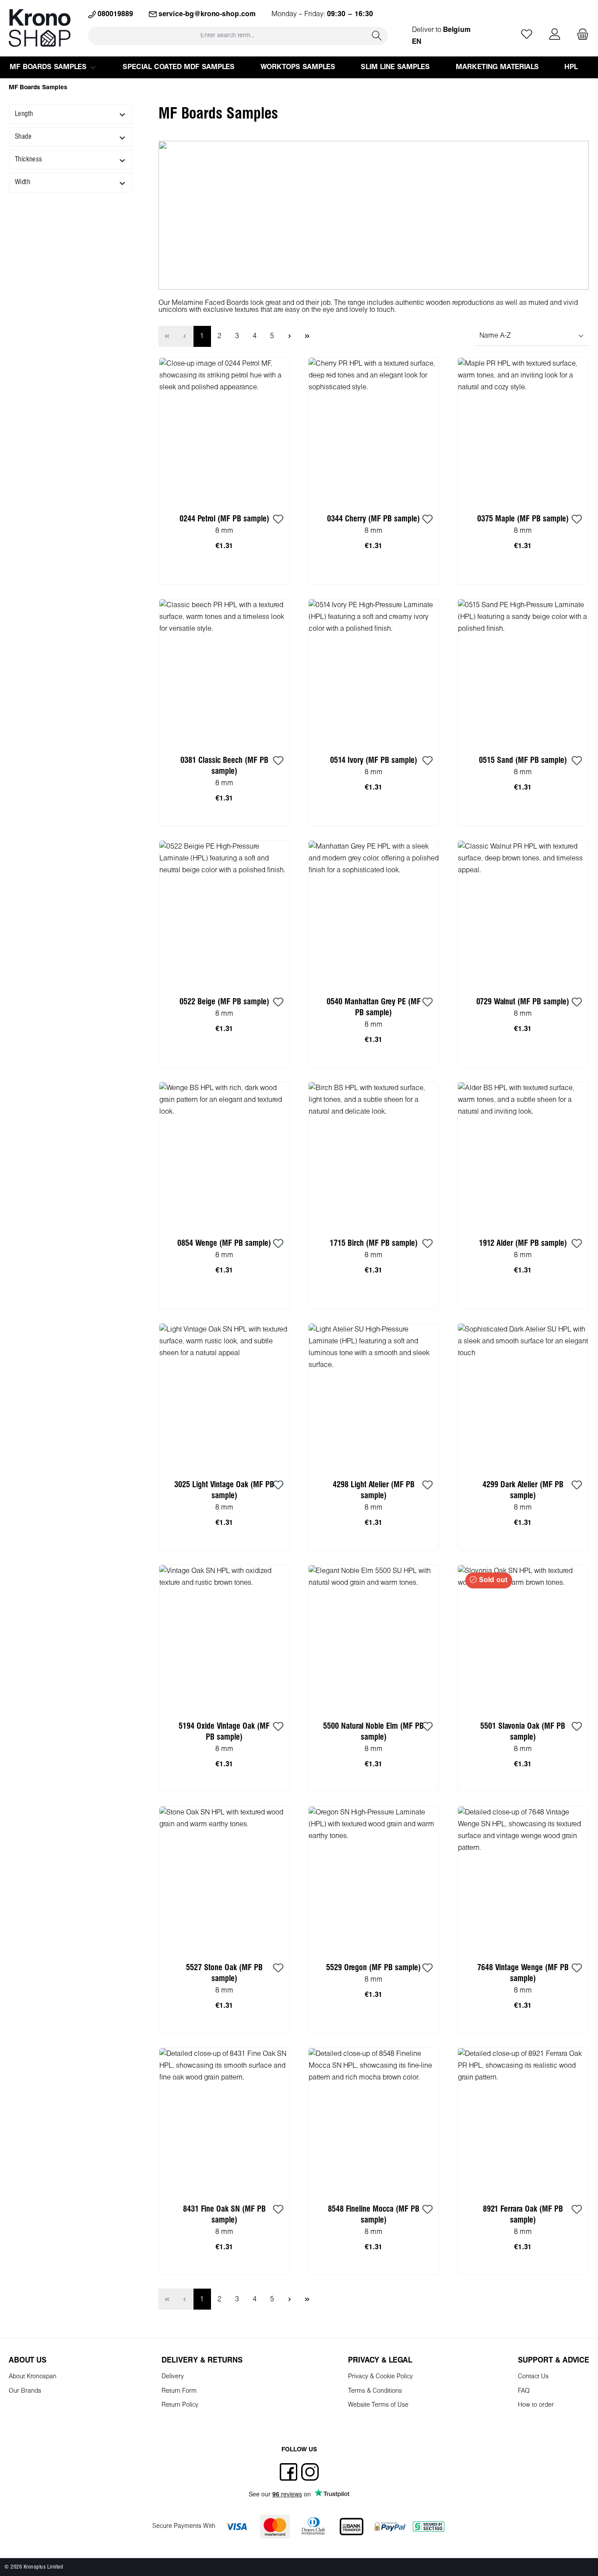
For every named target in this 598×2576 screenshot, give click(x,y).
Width (23, 182)
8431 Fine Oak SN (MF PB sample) (224, 2215)
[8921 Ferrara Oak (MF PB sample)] (523, 2121)
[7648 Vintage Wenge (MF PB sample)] (523, 1879)
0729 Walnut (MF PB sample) (523, 1002)
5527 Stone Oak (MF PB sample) (224, 1973)
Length (24, 114)
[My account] (555, 35)
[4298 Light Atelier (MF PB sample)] (374, 1396)
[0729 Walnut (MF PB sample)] (523, 913)
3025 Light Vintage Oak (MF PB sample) (224, 1490)
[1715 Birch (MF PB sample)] (374, 1155)
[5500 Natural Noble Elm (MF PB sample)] (374, 1638)
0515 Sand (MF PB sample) (523, 760)
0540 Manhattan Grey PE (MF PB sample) (374, 1007)
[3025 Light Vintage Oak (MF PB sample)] (224, 1396)
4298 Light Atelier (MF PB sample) (374, 1490)
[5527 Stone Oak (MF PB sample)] (224, 1879)
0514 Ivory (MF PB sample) (374, 760)
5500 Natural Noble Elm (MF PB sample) (373, 1732)
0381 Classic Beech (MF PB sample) (224, 766)
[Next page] (290, 336)
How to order (536, 2405)
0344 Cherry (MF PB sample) (373, 519)
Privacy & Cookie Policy (380, 2377)
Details (523, 1782)
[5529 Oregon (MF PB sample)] (374, 1879)
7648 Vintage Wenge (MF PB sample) (523, 1973)
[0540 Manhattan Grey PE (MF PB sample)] (374, 913)
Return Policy (180, 2405)
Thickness (29, 159)
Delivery (173, 2377)
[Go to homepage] (40, 28)
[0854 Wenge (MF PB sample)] (224, 1155)
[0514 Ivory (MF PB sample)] (374, 672)
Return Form (179, 2391)
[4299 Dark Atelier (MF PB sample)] (523, 1396)
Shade (23, 137)
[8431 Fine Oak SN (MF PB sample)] (224, 2121)
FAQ (524, 2391)
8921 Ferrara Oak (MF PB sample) (523, 2215)
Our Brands (25, 2391)
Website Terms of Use (378, 2405)
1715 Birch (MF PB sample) (374, 1243)
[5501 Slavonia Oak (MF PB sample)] (523, 1638)
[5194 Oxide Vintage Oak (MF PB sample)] (224, 1638)
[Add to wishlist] (278, 520)
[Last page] (307, 336)
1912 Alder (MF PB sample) (523, 1243)
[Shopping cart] (580, 35)
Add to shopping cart (224, 575)
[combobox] (227, 36)
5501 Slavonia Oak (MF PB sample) (523, 1732)
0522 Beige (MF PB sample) (224, 1002)
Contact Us (533, 2377)
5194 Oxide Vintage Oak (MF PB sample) (224, 1732)
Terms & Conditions (375, 2391)
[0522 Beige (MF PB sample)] (224, 913)
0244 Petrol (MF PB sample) (224, 519)
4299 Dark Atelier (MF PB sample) (523, 1490)
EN (417, 42)
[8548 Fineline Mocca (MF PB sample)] (374, 2121)
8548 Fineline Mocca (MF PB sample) (374, 2215)
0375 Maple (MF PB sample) (523, 519)
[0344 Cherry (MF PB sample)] (374, 430)
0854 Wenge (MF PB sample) (224, 1243)
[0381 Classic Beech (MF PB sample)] (224, 672)
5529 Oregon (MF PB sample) (373, 1968)
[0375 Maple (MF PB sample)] (523, 430)
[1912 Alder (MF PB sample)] (523, 1155)
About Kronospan (33, 2377)
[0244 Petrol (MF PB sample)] (224, 430)
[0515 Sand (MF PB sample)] (523, 672)
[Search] (377, 36)
